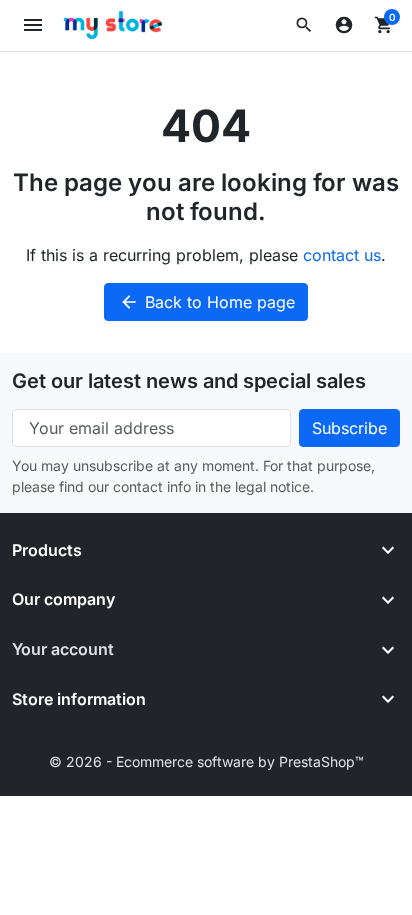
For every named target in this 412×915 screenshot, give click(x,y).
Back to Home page (207, 302)
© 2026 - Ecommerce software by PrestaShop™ (206, 761)
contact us (342, 255)
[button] (304, 25)
